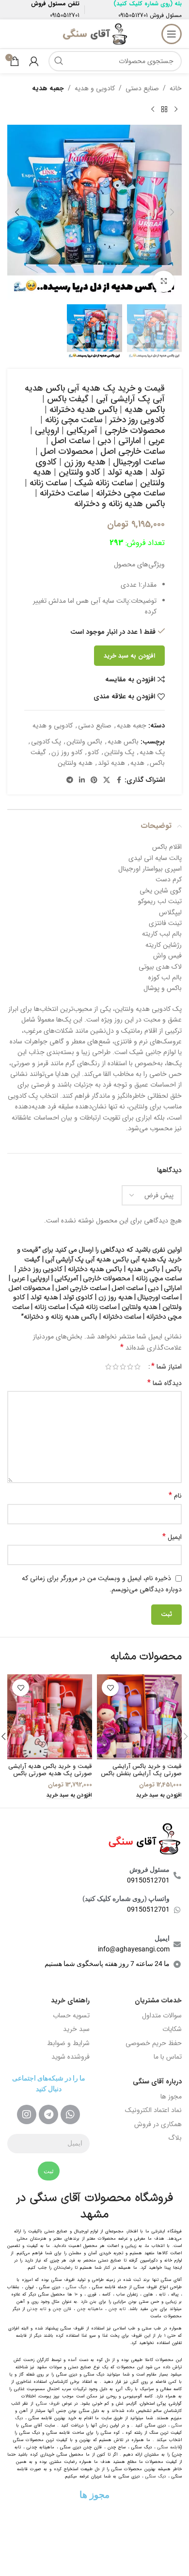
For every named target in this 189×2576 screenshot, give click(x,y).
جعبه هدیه (48, 88)
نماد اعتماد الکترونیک (153, 2110)
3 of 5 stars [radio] (123, 1367)
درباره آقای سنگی (157, 2081)
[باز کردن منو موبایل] (172, 34)
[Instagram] (27, 2114)
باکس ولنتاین (84, 742)
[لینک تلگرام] (70, 780)
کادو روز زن (67, 752)
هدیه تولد (111, 763)
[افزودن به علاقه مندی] (110, 1688)
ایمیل (172, 1537)
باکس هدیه (123, 742)
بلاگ (175, 2138)
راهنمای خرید (70, 2000)
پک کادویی (46, 742)
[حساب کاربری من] (34, 61)
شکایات (172, 2029)
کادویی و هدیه (95, 88)
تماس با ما (168, 2057)
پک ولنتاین (119, 752)
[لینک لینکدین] (82, 780)
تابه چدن (117, 2309)
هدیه (137, 763)
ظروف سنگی (48, 2404)
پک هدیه (152, 752)
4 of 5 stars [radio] (116, 1367)
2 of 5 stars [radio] (130, 1367)
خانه (176, 88)
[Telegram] (48, 2114)
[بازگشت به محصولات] (164, 109)
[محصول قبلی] (176, 109)
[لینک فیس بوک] (119, 780)
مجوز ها (171, 2097)
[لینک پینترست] (94, 780)
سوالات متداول (162, 2015)
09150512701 (133, 15)
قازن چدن (62, 2309)
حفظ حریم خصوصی (154, 2043)
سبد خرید (76, 2029)
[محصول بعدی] (153, 109)
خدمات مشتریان (158, 2000)
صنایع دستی (142, 88)
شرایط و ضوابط (68, 2043)
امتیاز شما (166, 1367)
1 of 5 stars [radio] (137, 1367)
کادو (93, 752)
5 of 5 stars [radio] (108, 1367)
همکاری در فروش (158, 2124)
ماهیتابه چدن (90, 2309)
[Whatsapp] (70, 2114)
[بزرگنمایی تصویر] (164, 282)
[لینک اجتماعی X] (107, 780)
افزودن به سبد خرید (129, 656)
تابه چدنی (37, 2309)
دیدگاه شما (165, 1383)
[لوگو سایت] (94, 33)
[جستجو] (59, 61)
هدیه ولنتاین (75, 763)
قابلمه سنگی (169, 2447)
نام (175, 1496)
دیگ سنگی (76, 2287)
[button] (172, 212)
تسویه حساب (71, 2015)
